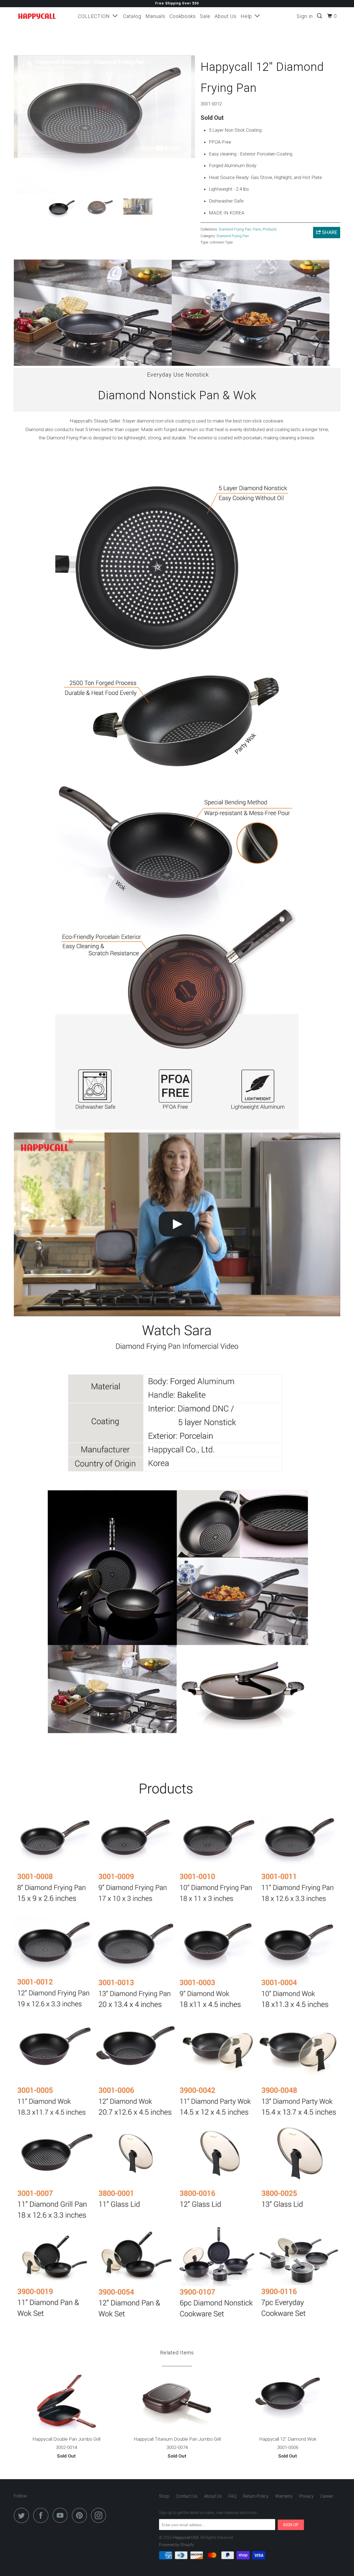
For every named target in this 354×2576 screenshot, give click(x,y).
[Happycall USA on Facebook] (42, 2515)
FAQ (232, 2496)
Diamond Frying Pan (235, 229)
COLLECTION (95, 16)
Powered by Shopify (176, 2545)
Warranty (284, 2496)
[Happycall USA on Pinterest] (81, 2515)
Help (248, 16)
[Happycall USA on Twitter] (23, 2515)
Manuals (155, 16)
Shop (164, 2496)
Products (270, 229)
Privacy (306, 2496)
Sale (205, 16)
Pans (257, 229)
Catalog (132, 16)
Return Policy (256, 2496)
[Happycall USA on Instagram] (100, 2515)
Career (327, 2496)
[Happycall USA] (42, 16)
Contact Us (187, 2496)
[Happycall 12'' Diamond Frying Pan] (104, 125)
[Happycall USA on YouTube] (62, 2515)
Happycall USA (186, 2538)
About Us (226, 16)
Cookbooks (183, 16)
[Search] (320, 16)
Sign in (305, 16)
